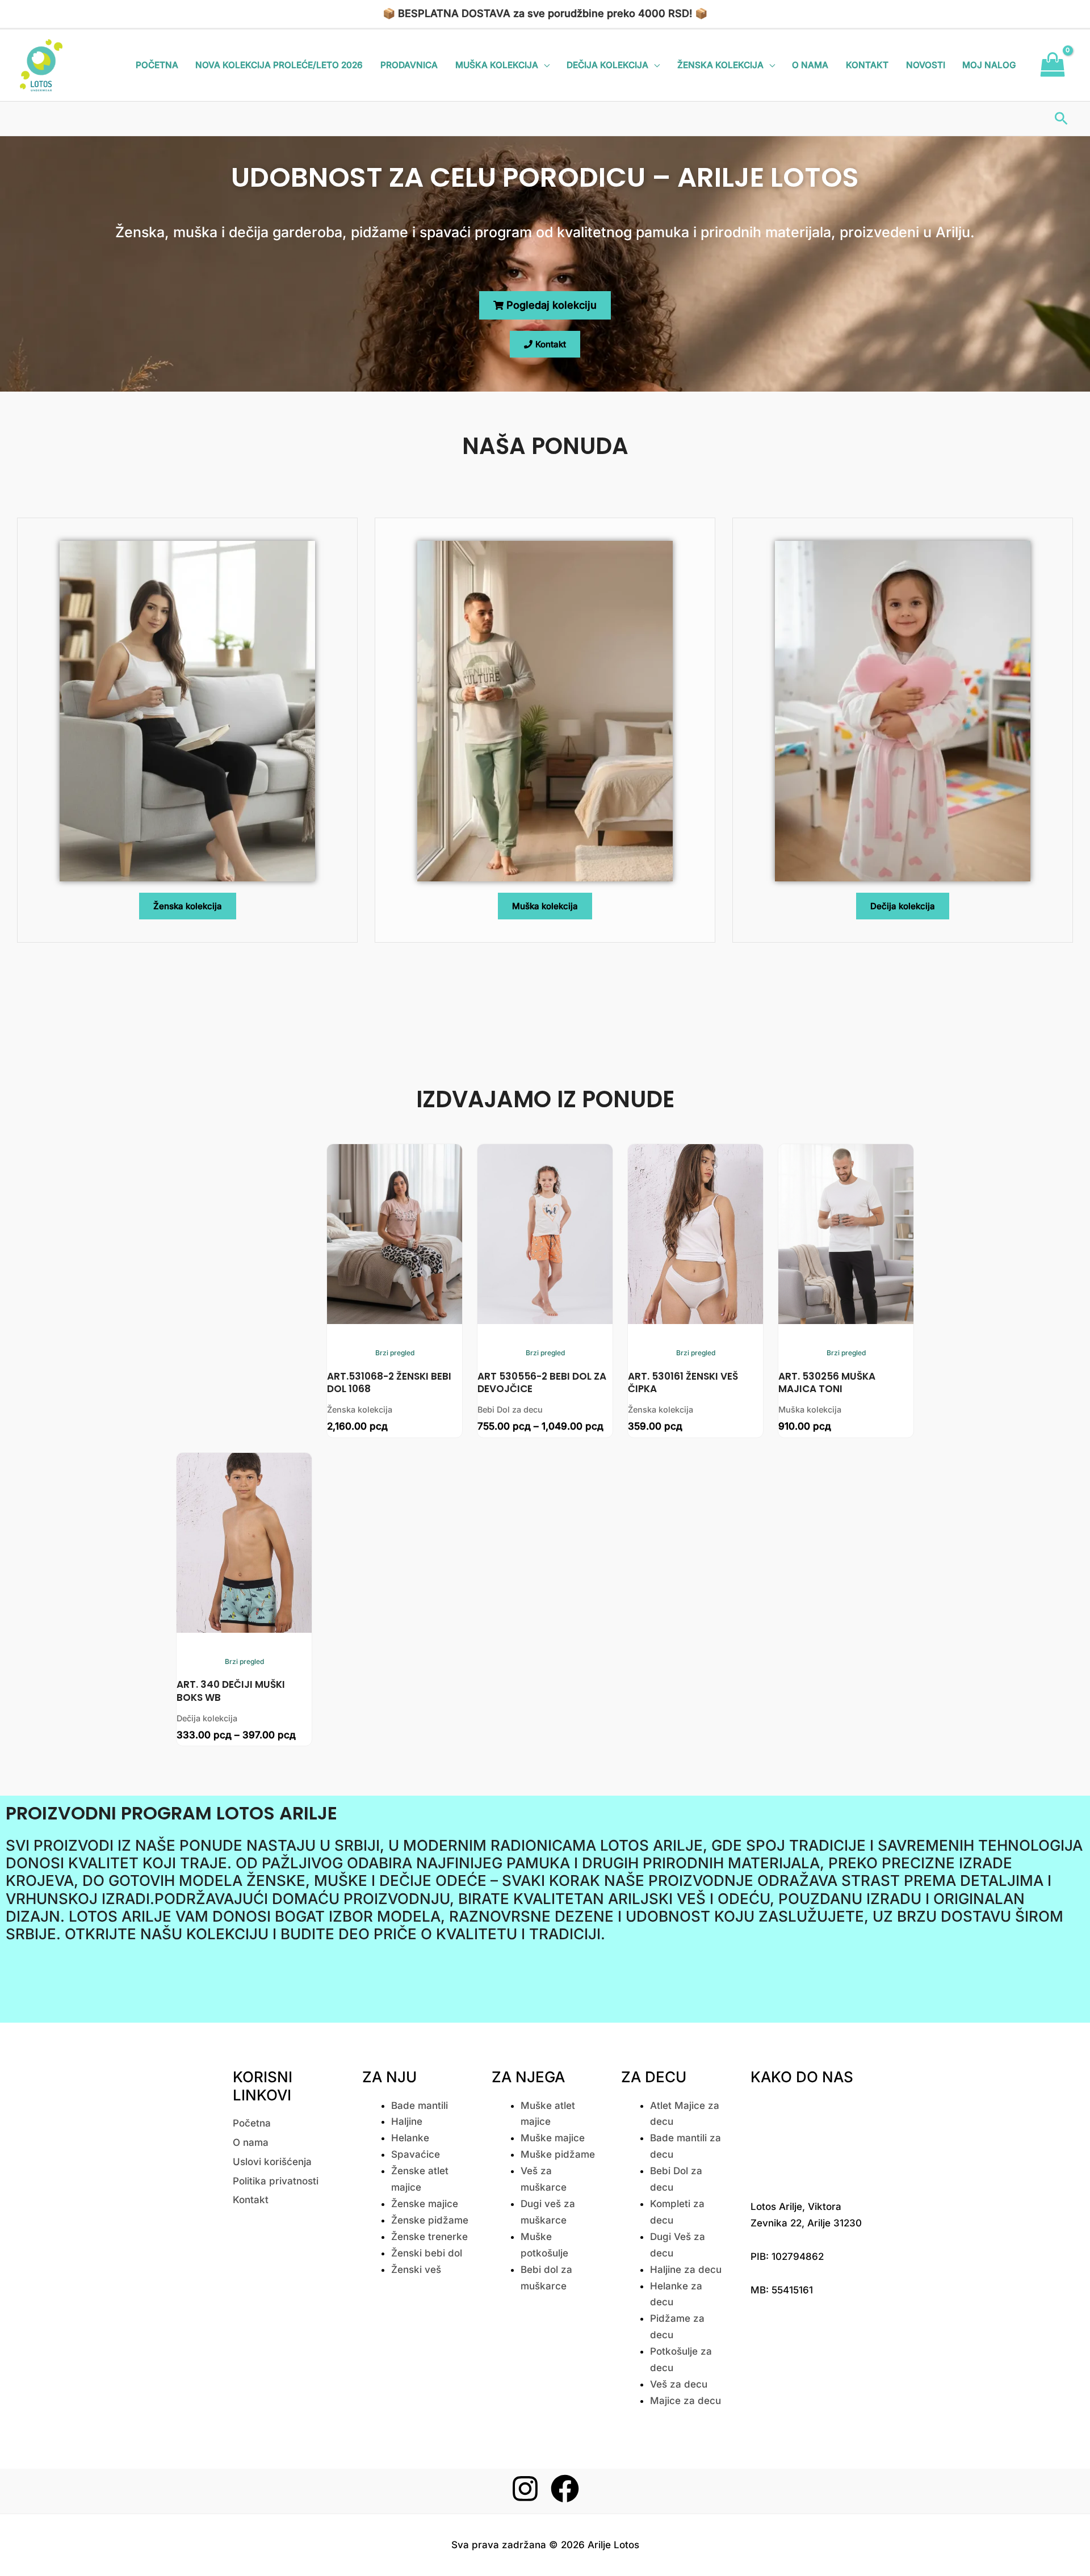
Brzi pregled (395, 1353)
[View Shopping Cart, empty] (1053, 65)
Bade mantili (420, 2106)
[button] (1061, 118)
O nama (810, 65)
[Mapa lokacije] (807, 2140)
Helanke (410, 2138)
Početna (157, 65)
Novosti (926, 65)
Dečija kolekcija (607, 65)
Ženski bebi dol (427, 2253)
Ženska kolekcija (720, 65)
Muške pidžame (558, 2154)
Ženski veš (416, 2270)
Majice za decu (686, 2401)
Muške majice (553, 2138)
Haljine (407, 2121)
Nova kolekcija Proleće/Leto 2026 (279, 65)
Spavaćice (416, 2154)
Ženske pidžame (430, 2220)
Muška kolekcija (497, 65)
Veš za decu (679, 2384)
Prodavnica (409, 65)
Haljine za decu (686, 2270)
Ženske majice (425, 2204)
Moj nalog (989, 65)
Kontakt (867, 65)
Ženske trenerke (429, 2237)
